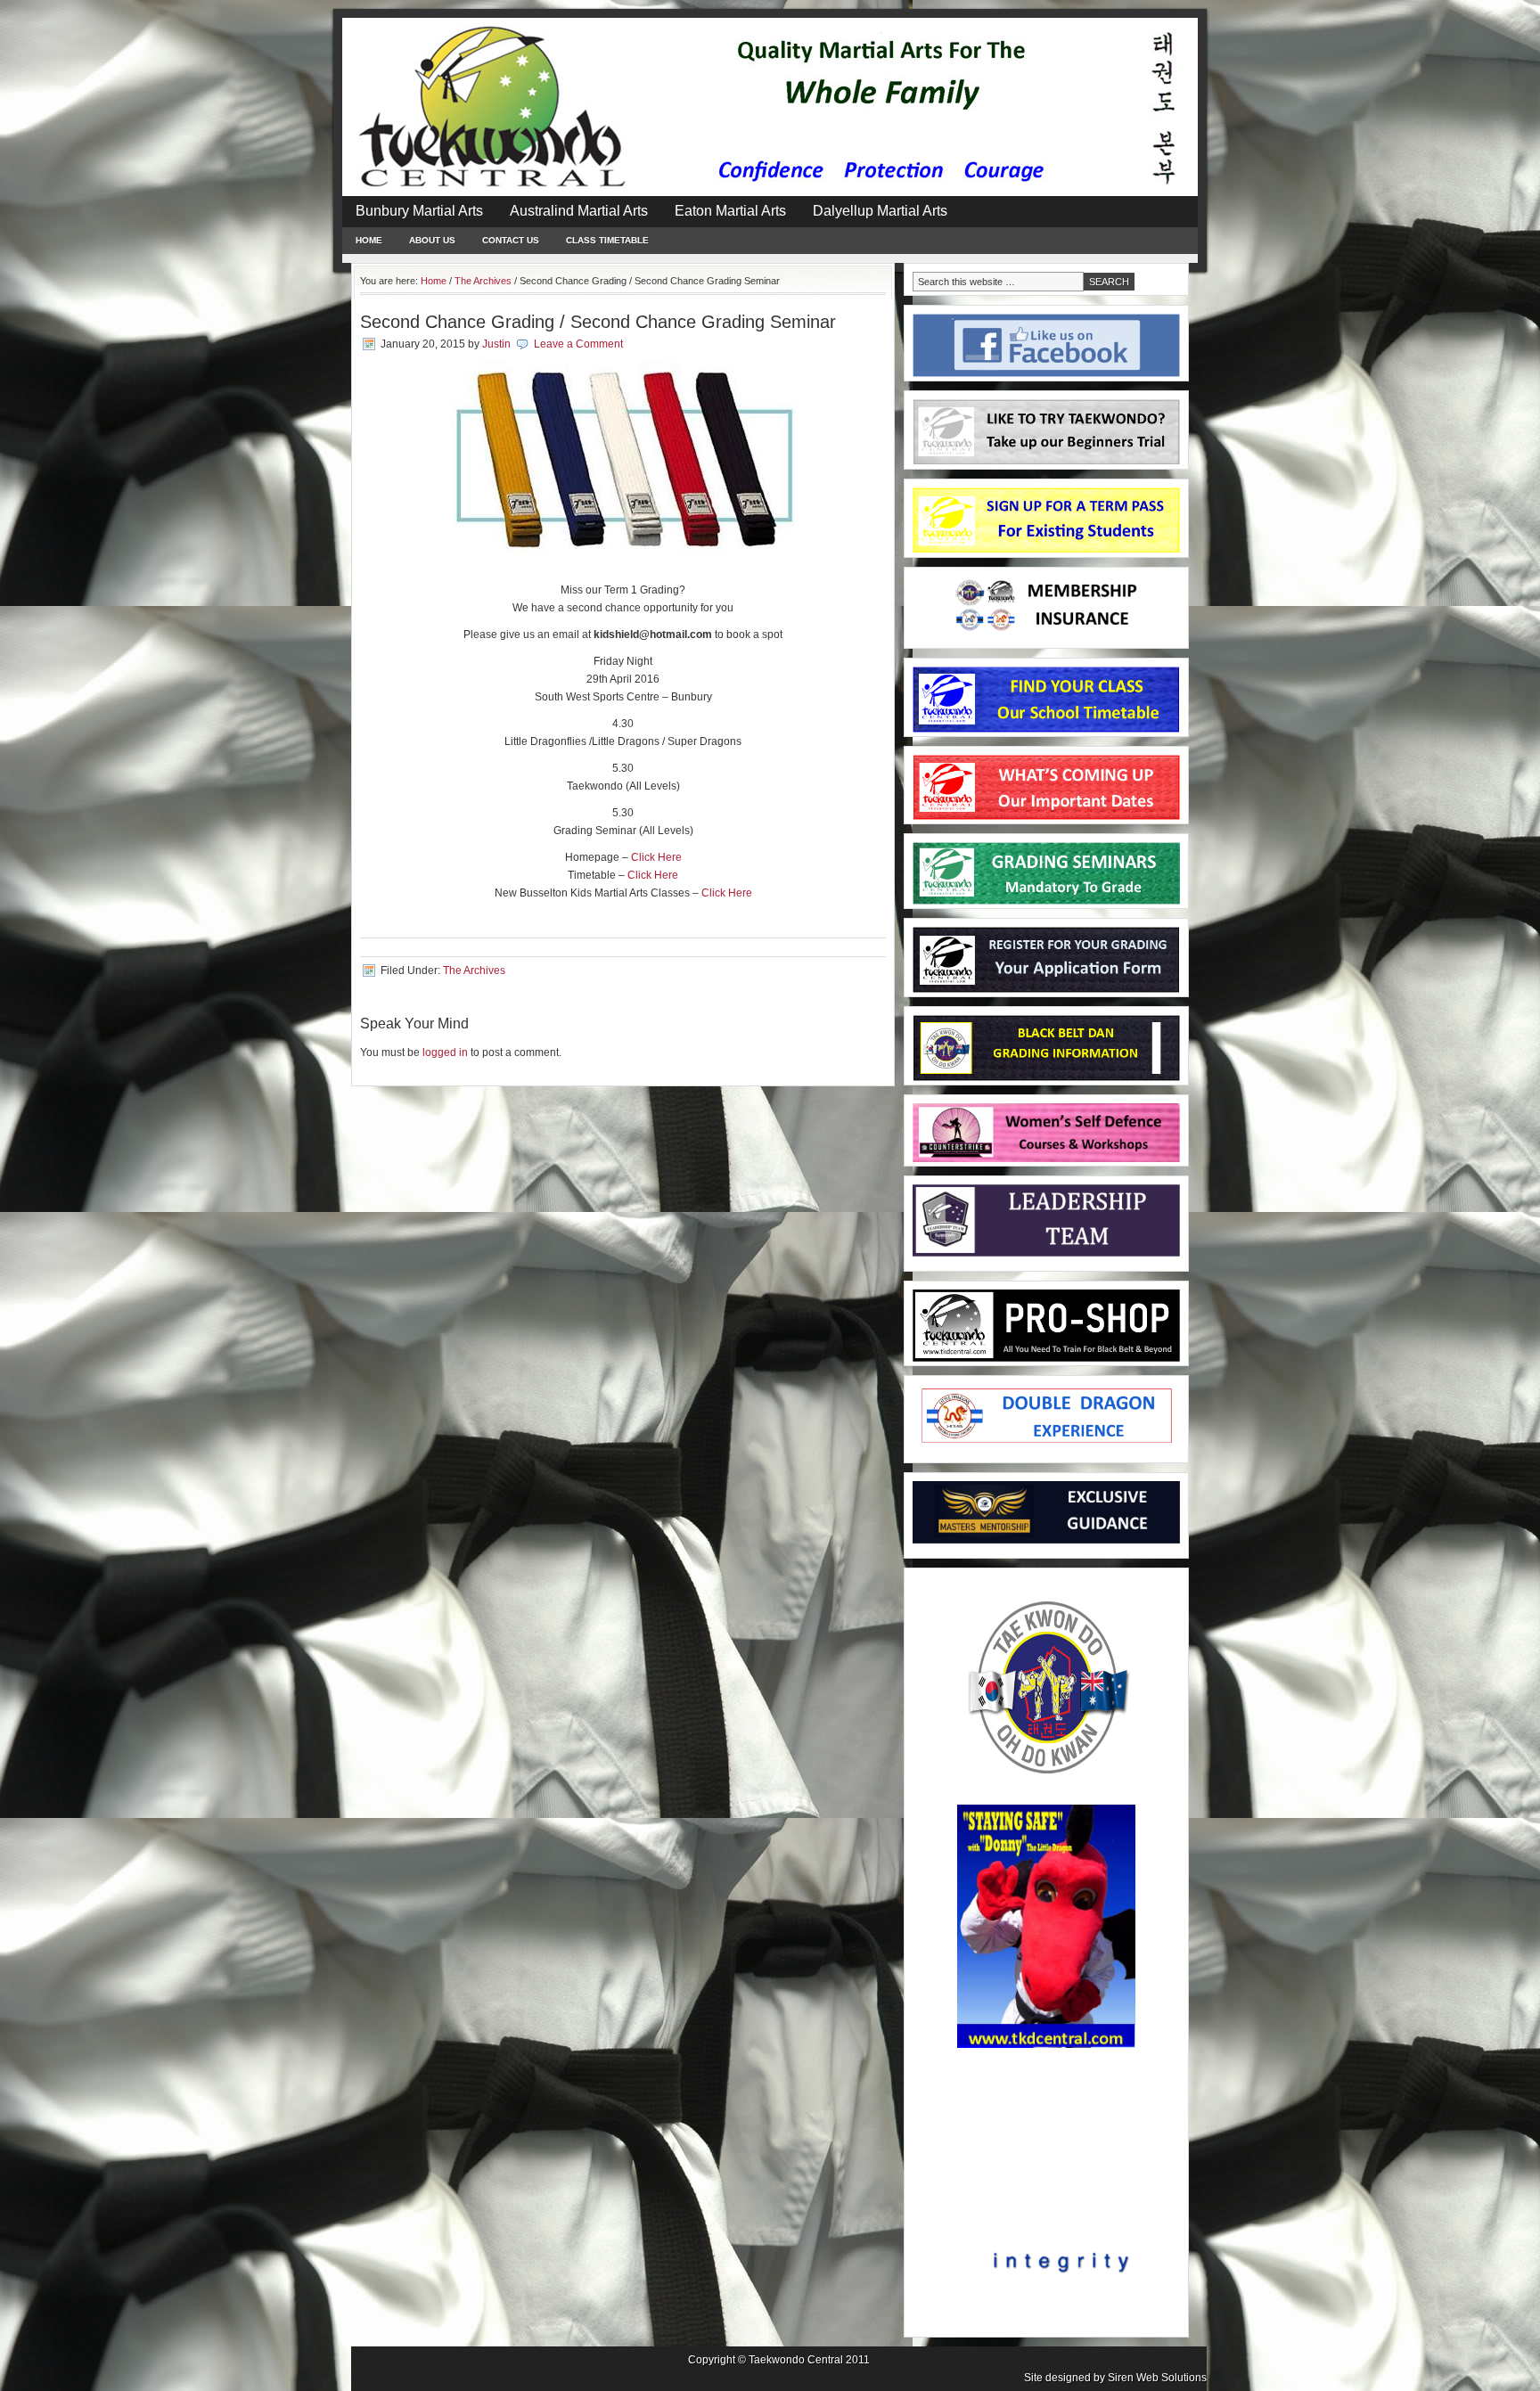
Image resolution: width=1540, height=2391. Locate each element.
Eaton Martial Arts (730, 211)
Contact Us (511, 240)
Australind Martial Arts (579, 211)
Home (369, 240)
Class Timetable (607, 240)
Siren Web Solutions (1157, 2378)
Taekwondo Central (796, 2360)
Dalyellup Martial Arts (880, 211)
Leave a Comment (578, 344)
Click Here (656, 857)
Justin (496, 344)
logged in (445, 1052)
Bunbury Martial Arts (419, 211)
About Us (432, 240)
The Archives (474, 970)
